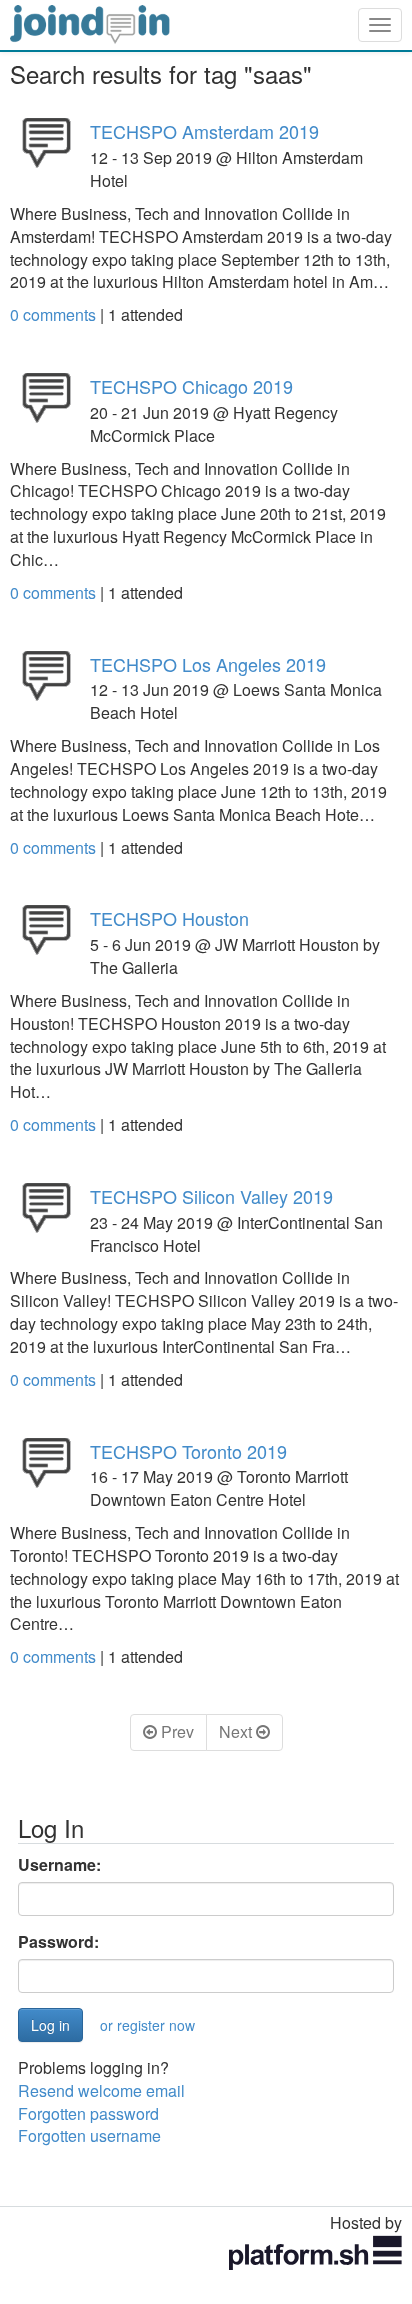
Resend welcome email (101, 2090)
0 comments (55, 314)
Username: (59, 1865)
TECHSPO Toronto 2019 (188, 1451)
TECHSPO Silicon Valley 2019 (211, 1196)
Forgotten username (89, 2135)
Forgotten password (88, 2113)
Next (237, 1731)
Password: (58, 1942)
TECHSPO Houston (169, 918)
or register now (147, 2025)
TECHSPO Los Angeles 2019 (208, 664)
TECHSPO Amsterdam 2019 (204, 131)
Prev (175, 1731)
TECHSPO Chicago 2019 (191, 386)
